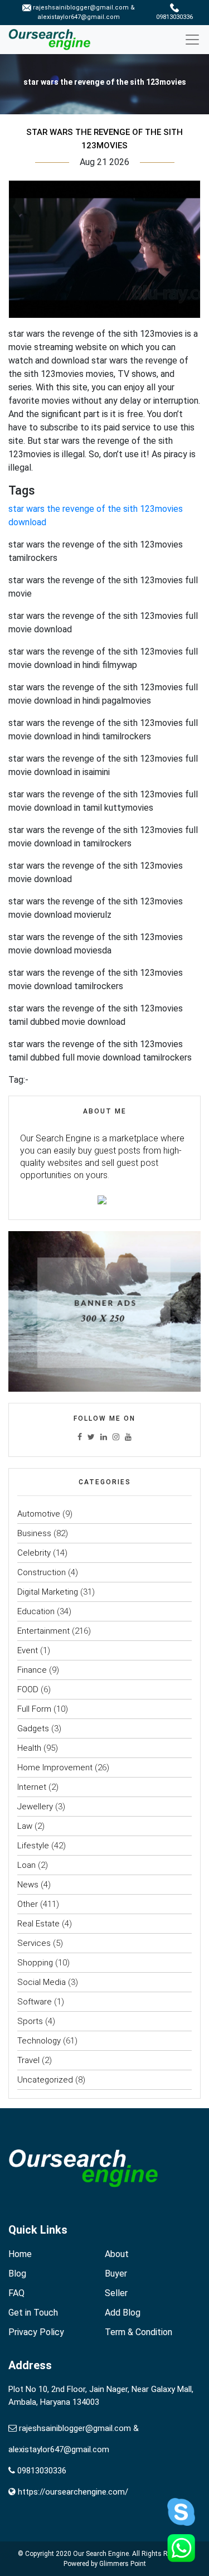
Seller (116, 2293)
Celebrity (34, 1553)
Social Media (42, 1982)
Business (34, 1533)
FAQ (16, 2293)
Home (20, 2254)
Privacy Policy (36, 2332)
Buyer (116, 2274)
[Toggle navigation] (196, 40)
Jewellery (35, 1807)
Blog (17, 2274)
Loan (26, 1865)
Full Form (34, 1709)
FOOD (28, 1689)
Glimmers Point (123, 2564)
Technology (39, 2041)
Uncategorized (45, 2080)
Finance (32, 1670)
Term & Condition (138, 2332)
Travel (28, 2060)
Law (25, 1826)
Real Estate (38, 1924)
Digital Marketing (48, 1592)
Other (28, 1904)
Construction (42, 1572)
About (117, 2254)
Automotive (39, 1514)
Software (35, 2002)
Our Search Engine (101, 2554)
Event (28, 1650)
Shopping (35, 1963)
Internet (32, 1787)
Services (34, 1943)
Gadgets (33, 1728)
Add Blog (123, 2313)
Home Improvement (55, 1768)
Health (29, 1748)
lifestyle (33, 1846)
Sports (30, 2021)
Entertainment (43, 1631)
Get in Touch (33, 2313)
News (28, 1885)
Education (36, 1611)
